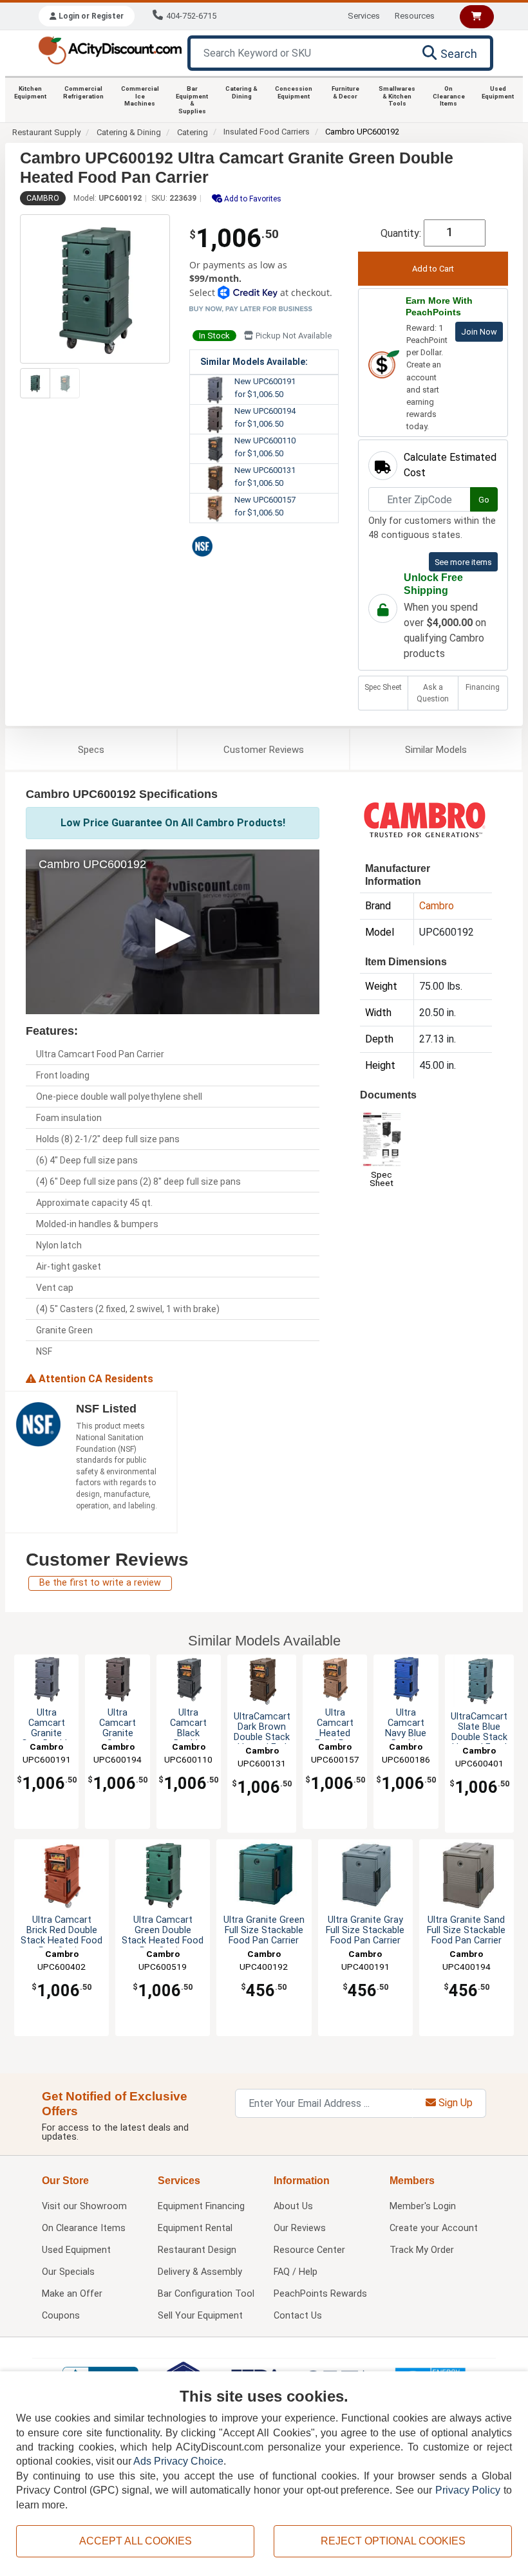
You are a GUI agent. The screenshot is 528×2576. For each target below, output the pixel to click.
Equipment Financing (201, 2206)
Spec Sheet (383, 687)
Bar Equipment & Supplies (192, 100)
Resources (415, 16)
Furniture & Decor (345, 92)
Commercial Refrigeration (83, 92)
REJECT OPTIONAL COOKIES (393, 2541)
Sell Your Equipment (200, 2316)
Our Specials (68, 2272)
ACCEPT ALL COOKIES (136, 2541)
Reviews (264, 750)
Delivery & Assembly (200, 2272)
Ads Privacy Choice (178, 2461)
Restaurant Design (197, 2250)
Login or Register (90, 16)
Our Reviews (300, 2228)
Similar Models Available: (254, 362)
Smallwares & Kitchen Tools (397, 96)
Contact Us (298, 2316)
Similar (436, 750)
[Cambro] (424, 820)
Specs (91, 750)
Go (484, 500)
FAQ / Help (296, 2272)
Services (364, 16)
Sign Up (454, 2103)
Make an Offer (72, 2294)
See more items (463, 562)
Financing (483, 687)
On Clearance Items (449, 96)
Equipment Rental (195, 2228)
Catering (193, 132)
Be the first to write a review (100, 1583)
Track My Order (422, 2250)
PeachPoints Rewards (320, 2294)
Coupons (61, 2316)
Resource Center (309, 2250)
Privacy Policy (468, 2490)
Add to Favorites (252, 199)
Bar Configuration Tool (206, 2294)
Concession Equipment (294, 92)
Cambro (43, 198)
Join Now (479, 332)
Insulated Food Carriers (267, 132)
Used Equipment (498, 92)
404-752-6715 (191, 16)
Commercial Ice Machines (140, 96)
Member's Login (423, 2206)
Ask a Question (433, 693)
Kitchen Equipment (30, 92)
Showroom (84, 2206)
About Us (293, 2206)
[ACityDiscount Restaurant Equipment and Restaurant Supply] (110, 49)
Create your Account (434, 2228)
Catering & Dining (241, 92)
